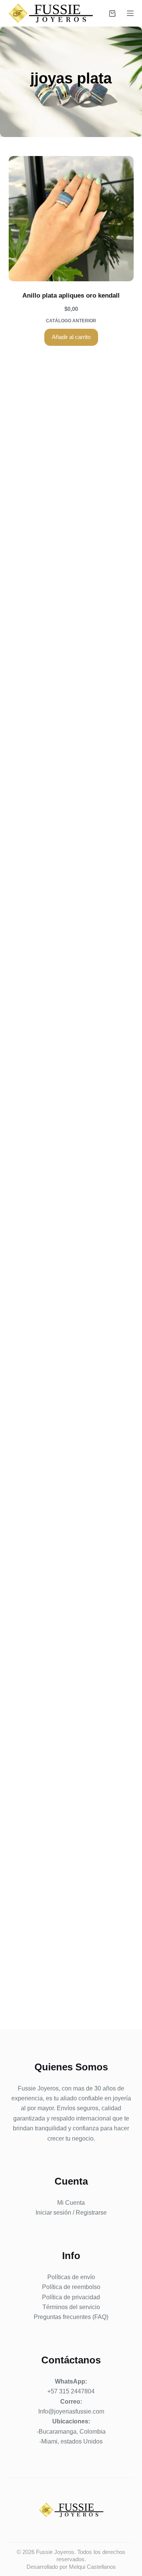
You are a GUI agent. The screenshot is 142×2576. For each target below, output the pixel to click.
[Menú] (130, 13)
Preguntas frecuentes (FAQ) (71, 2317)
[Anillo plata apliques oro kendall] (71, 219)
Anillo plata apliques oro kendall (71, 296)
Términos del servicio (71, 2307)
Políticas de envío (71, 2277)
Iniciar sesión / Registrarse (71, 2213)
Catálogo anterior (71, 321)
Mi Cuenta (71, 2203)
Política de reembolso (71, 2287)
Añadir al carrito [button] (71, 337)
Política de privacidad (71, 2297)
